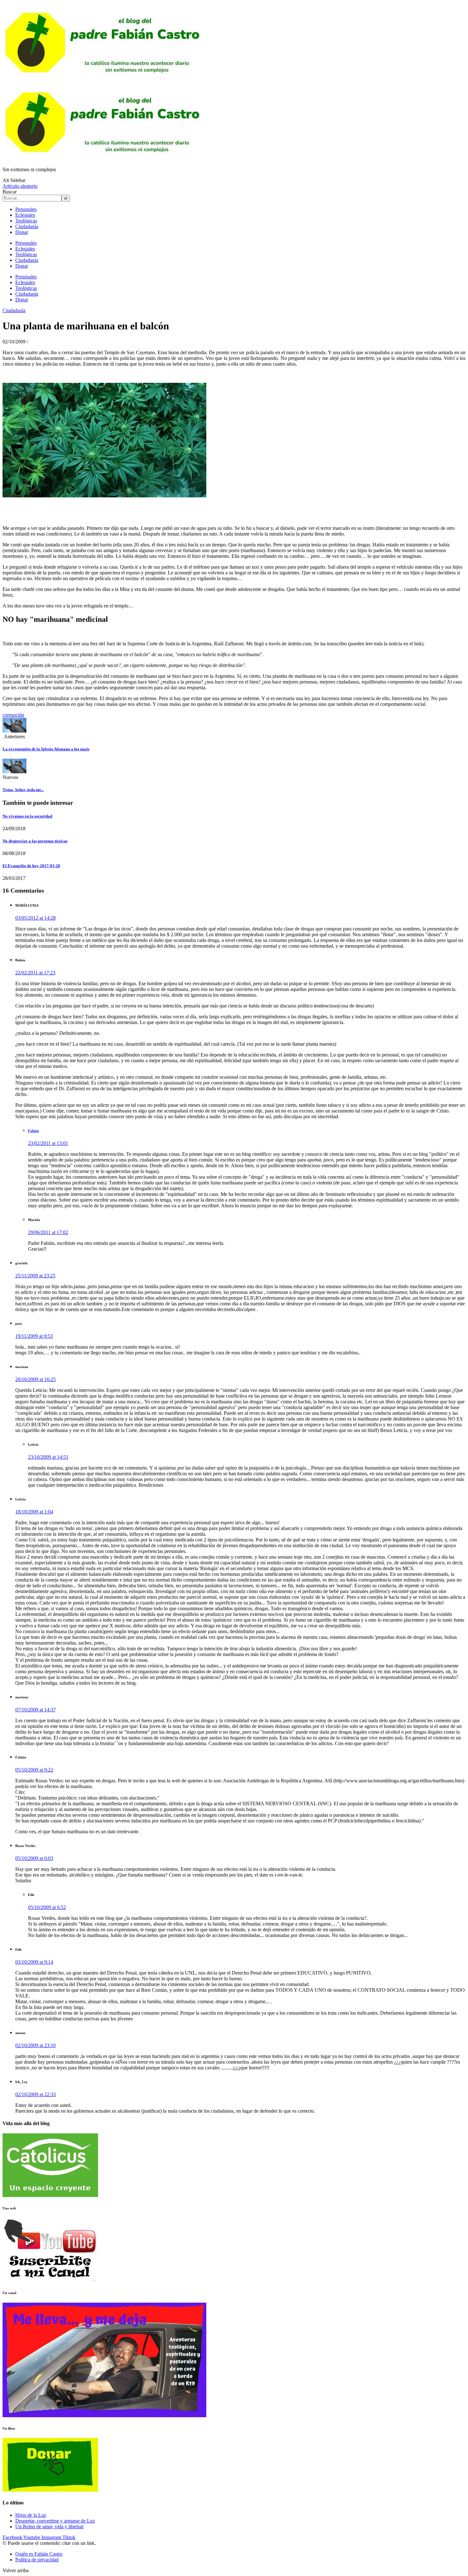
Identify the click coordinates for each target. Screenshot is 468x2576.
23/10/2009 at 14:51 (48, 1457)
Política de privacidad (37, 2560)
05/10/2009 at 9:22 (34, 1770)
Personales (26, 209)
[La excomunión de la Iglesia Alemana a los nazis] (14, 731)
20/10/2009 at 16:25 (35, 1379)
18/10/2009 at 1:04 (34, 1512)
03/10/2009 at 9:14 (34, 1962)
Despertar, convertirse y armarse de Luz (55, 2521)
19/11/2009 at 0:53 (34, 1336)
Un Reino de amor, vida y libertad (49, 2527)
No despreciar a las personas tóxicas (35, 841)
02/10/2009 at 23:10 (35, 2045)
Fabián (33, 1131)
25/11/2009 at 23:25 (35, 1276)
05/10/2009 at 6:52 (47, 1907)
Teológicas (26, 221)
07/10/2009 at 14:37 (35, 1710)
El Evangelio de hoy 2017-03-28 (31, 866)
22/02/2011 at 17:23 (35, 973)
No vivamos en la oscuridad (27, 816)
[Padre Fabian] (104, 159)
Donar (22, 232)
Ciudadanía (27, 226)
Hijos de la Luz (31, 2515)
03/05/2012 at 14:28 (35, 918)
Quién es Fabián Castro (39, 2554)
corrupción (13, 715)
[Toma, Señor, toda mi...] (14, 772)
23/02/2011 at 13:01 (48, 1143)
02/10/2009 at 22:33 (35, 2094)
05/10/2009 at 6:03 (34, 1858)
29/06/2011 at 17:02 (48, 1232)
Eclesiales (25, 215)
